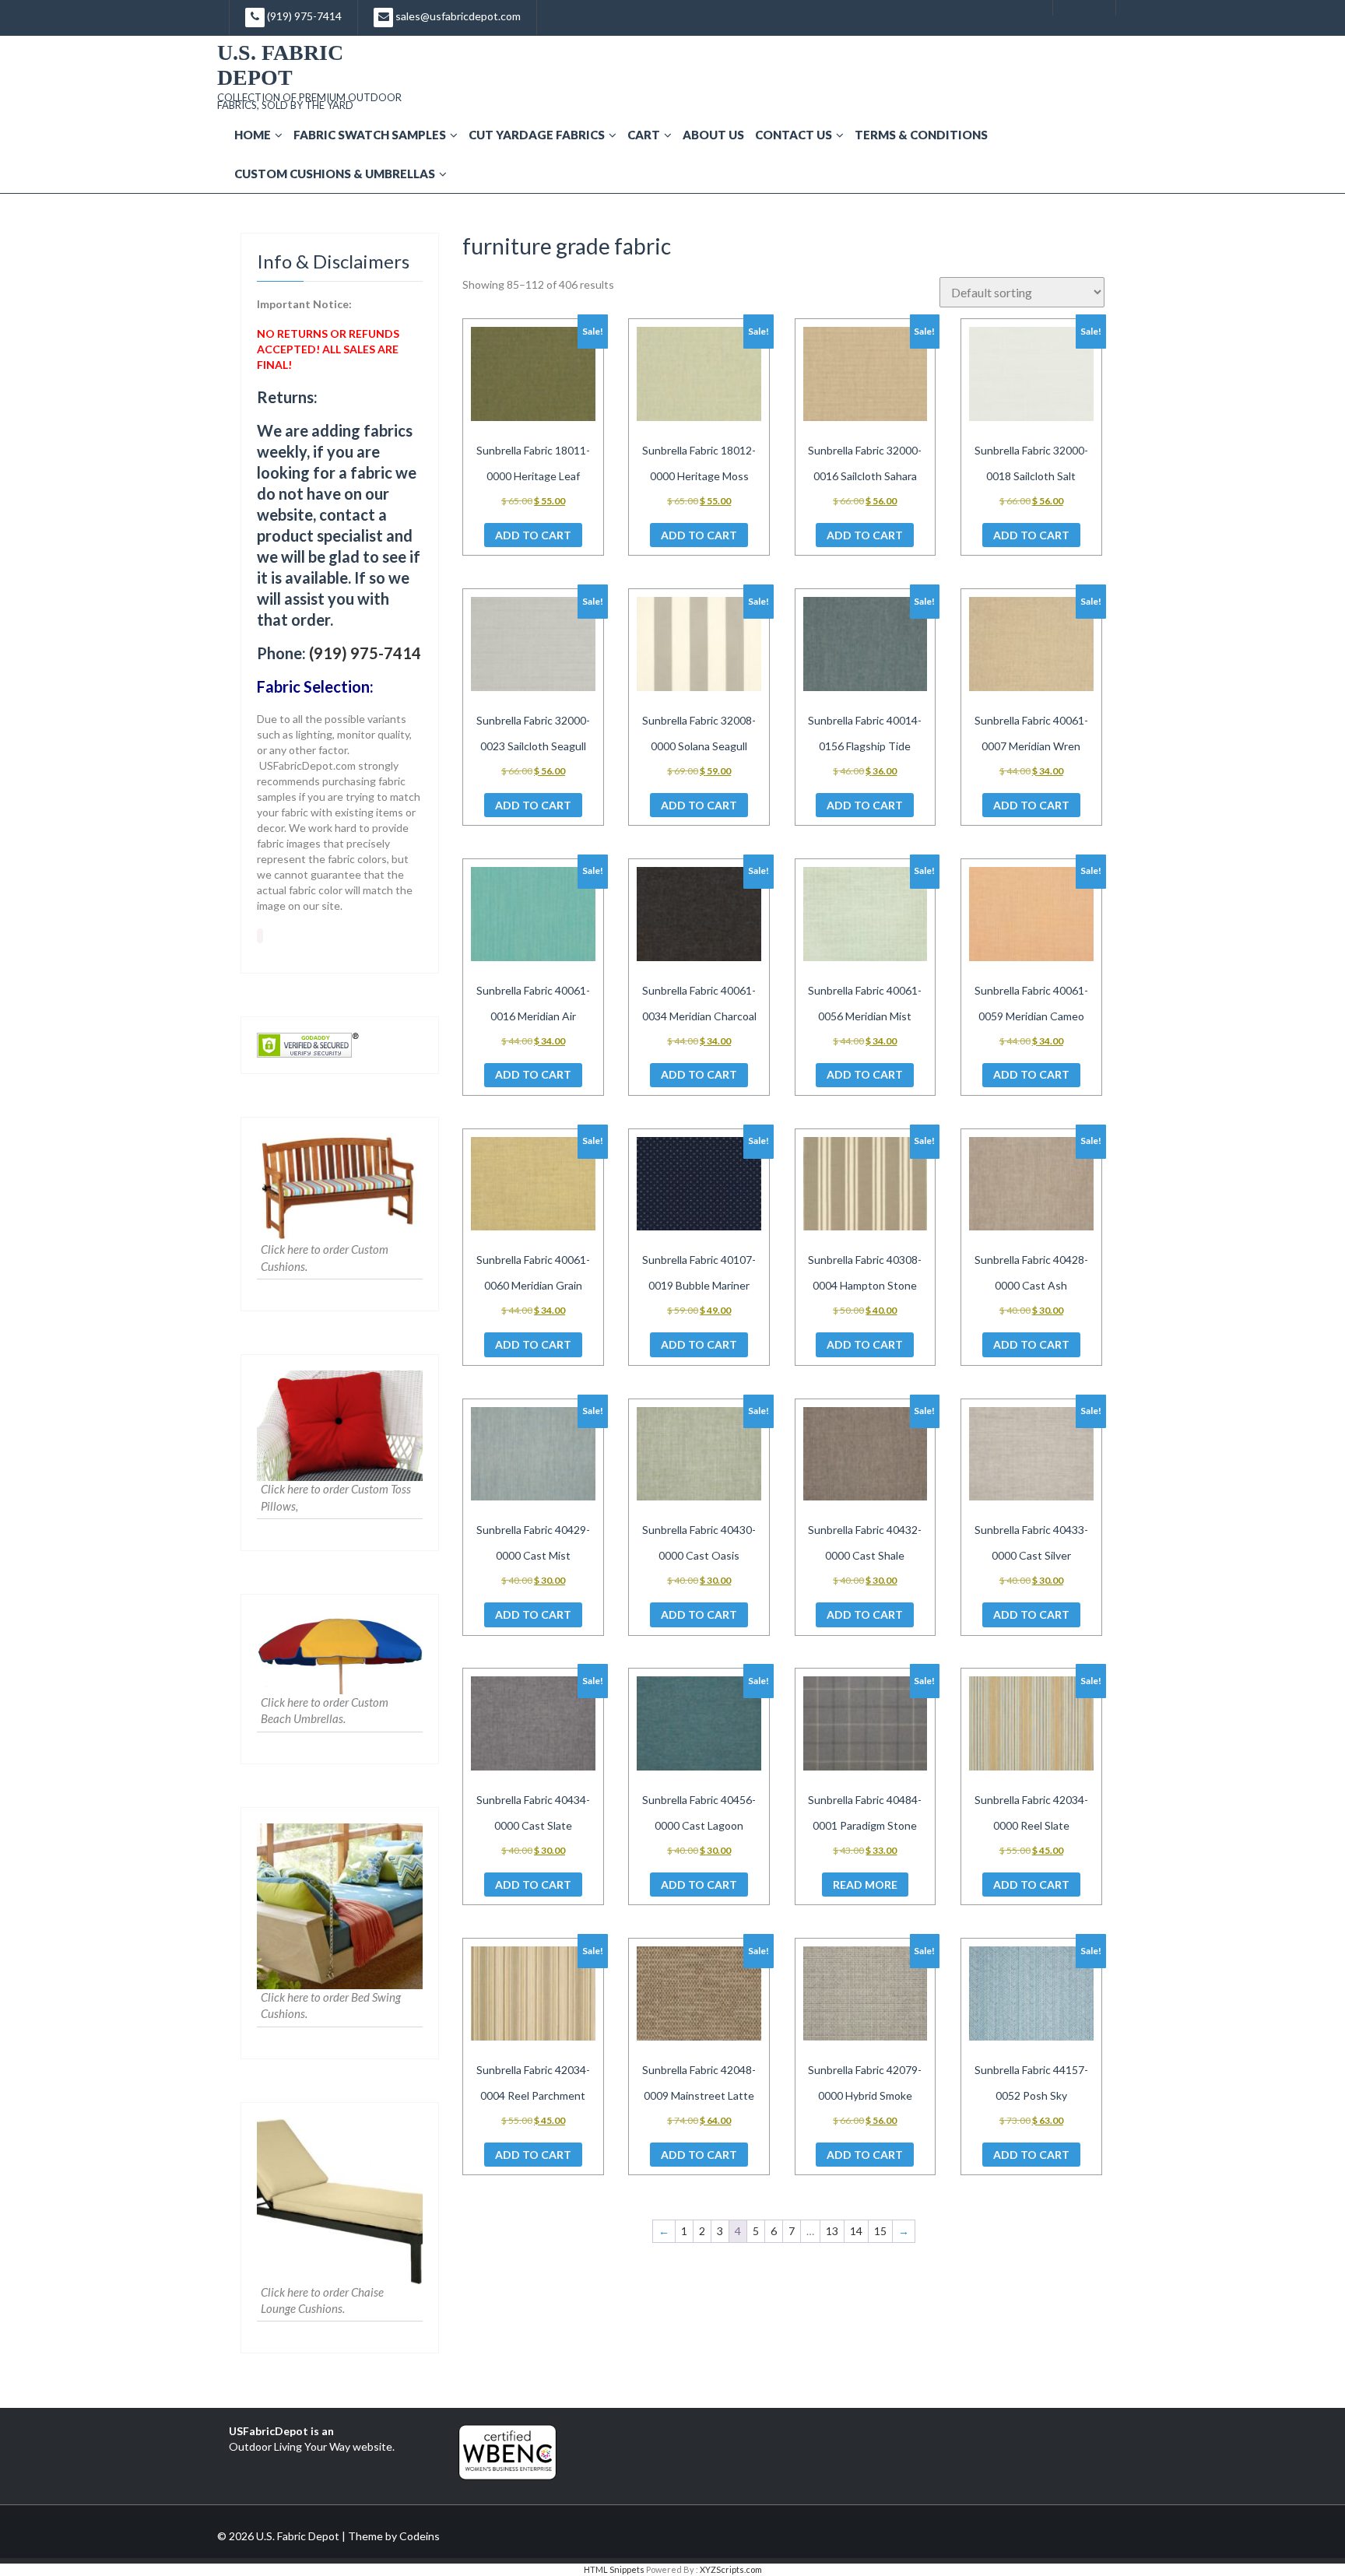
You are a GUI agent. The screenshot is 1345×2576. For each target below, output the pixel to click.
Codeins (420, 2536)
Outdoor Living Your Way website (311, 2446)
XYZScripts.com (731, 2569)
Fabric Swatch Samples (370, 135)
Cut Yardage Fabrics (537, 135)
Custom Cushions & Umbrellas (335, 174)
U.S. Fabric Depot (280, 65)
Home (253, 135)
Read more (865, 1885)
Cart (644, 135)
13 (832, 2231)
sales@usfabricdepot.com (457, 16)
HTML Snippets (614, 2569)
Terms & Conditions (921, 135)
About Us (713, 135)
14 (856, 2231)
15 (880, 2231)
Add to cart (533, 535)
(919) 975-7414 (303, 16)
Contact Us (794, 135)
